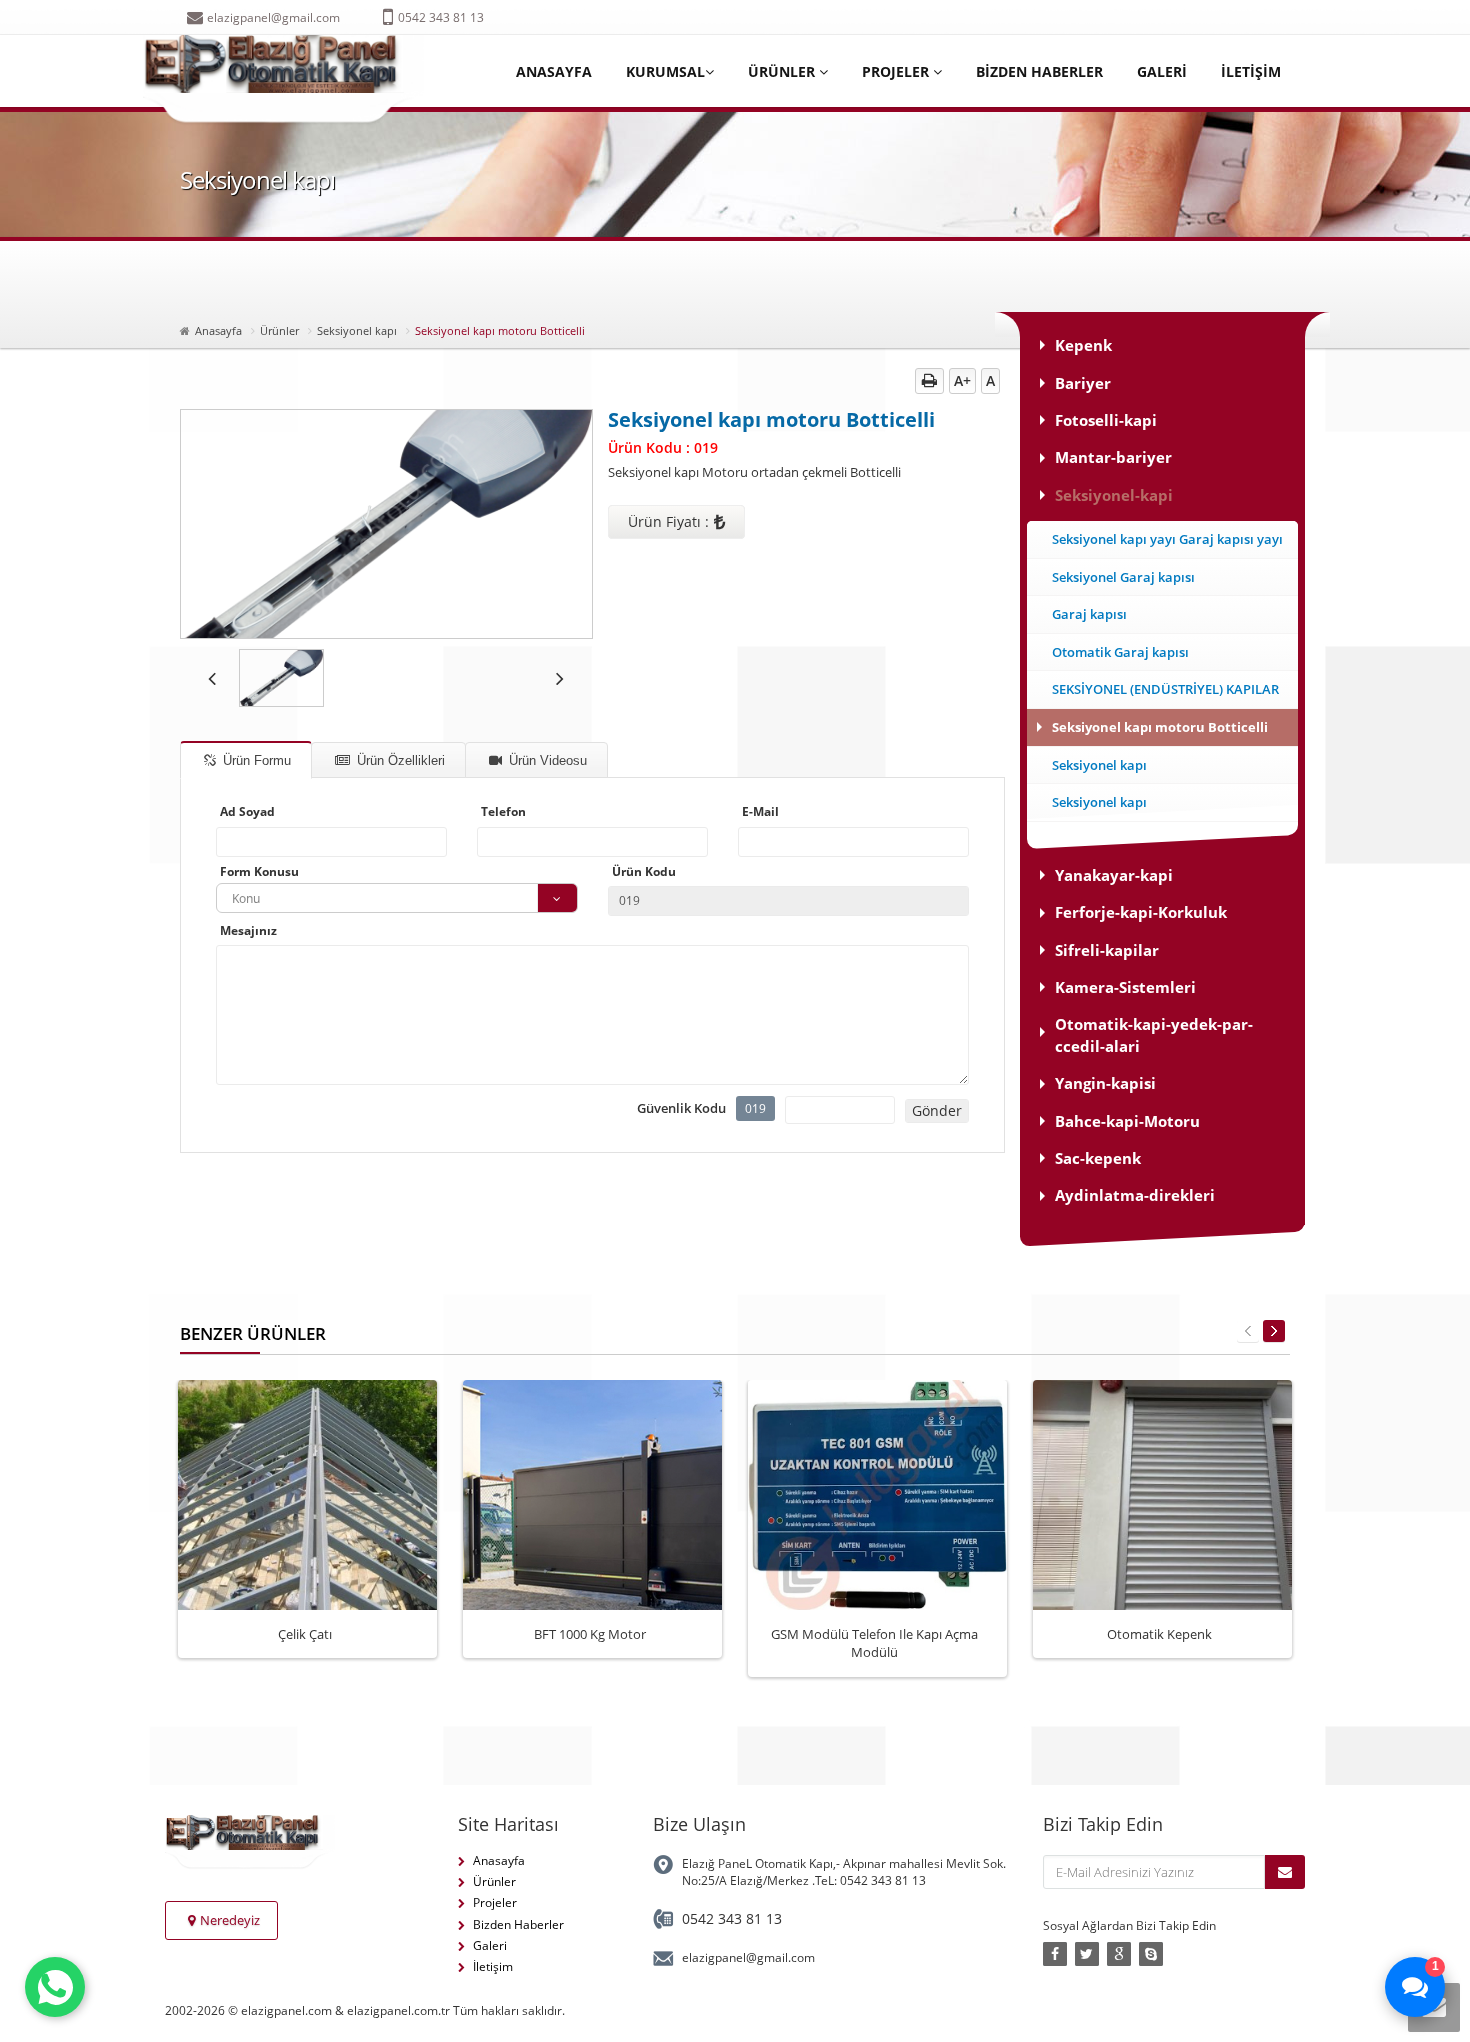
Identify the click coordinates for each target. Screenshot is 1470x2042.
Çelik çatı (305, 1634)
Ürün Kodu (644, 871)
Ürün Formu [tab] (255, 760)
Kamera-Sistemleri (1125, 987)
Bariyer (1083, 383)
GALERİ (1162, 71)
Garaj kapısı (1089, 614)
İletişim (493, 1966)
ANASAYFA (554, 71)
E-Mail (760, 811)
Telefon (503, 811)
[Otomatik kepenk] (1187, 1489)
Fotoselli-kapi (1106, 420)
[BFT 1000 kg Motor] (617, 1489)
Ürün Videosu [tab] (546, 760)
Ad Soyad (247, 811)
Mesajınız (248, 930)
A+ (962, 380)
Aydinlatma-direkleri (1135, 1195)
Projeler (495, 1902)
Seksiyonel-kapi (1114, 495)
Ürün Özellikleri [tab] (399, 760)
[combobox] (397, 898)
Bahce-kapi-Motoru (1127, 1121)
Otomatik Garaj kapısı (1120, 652)
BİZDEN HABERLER (1039, 71)
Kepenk (1083, 345)
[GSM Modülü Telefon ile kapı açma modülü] (902, 1489)
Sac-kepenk (1098, 1158)
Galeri (490, 1945)
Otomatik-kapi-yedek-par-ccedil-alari (1154, 1034)
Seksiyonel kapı (357, 330)
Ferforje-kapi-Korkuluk (1141, 912)
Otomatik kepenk (1159, 1634)
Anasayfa (218, 330)
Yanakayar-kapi (1114, 875)
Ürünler (279, 330)
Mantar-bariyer (1113, 457)
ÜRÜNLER (783, 71)
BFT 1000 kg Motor (590, 1634)
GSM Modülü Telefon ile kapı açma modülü (874, 1643)
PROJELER (897, 71)
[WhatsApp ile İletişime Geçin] (55, 1987)
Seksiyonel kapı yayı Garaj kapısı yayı (1167, 539)
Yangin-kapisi (1105, 1083)
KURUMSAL (665, 71)
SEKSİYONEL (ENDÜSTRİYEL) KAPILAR (1165, 689)
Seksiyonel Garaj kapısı (1123, 577)
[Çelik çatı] (332, 1489)
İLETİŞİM (1251, 71)
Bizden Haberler (518, 1924)
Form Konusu (259, 871)
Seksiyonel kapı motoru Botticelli (1160, 727)
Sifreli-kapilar (1107, 950)
